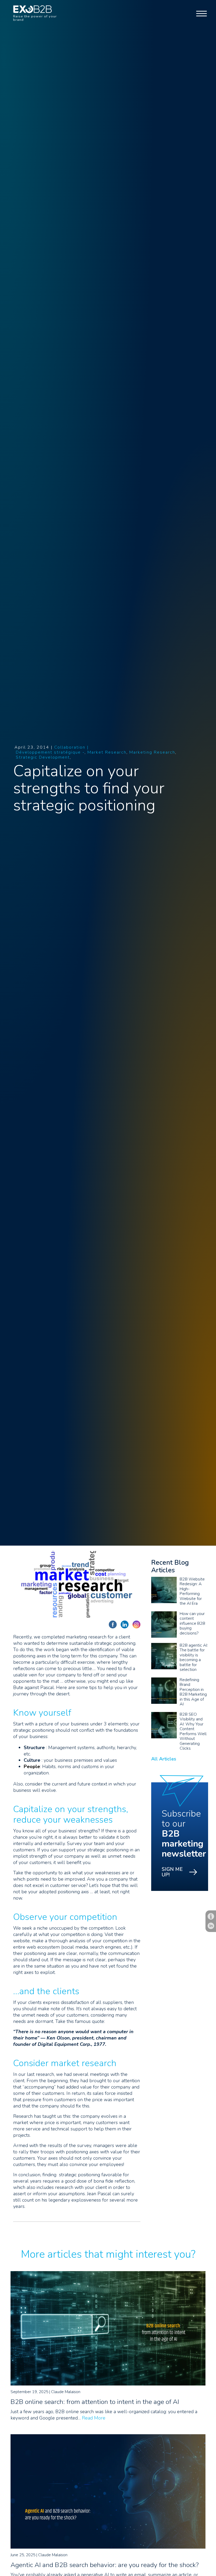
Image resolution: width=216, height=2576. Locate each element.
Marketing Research (152, 752)
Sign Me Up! (172, 1872)
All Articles (164, 1759)
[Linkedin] (211, 1926)
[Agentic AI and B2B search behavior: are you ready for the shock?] (108, 2547)
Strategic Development (43, 757)
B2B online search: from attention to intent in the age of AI (95, 2402)
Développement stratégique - (50, 752)
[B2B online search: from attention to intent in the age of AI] (108, 2384)
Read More (94, 2418)
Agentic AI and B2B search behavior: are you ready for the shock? (105, 2565)
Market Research (107, 752)
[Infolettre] (211, 1916)
